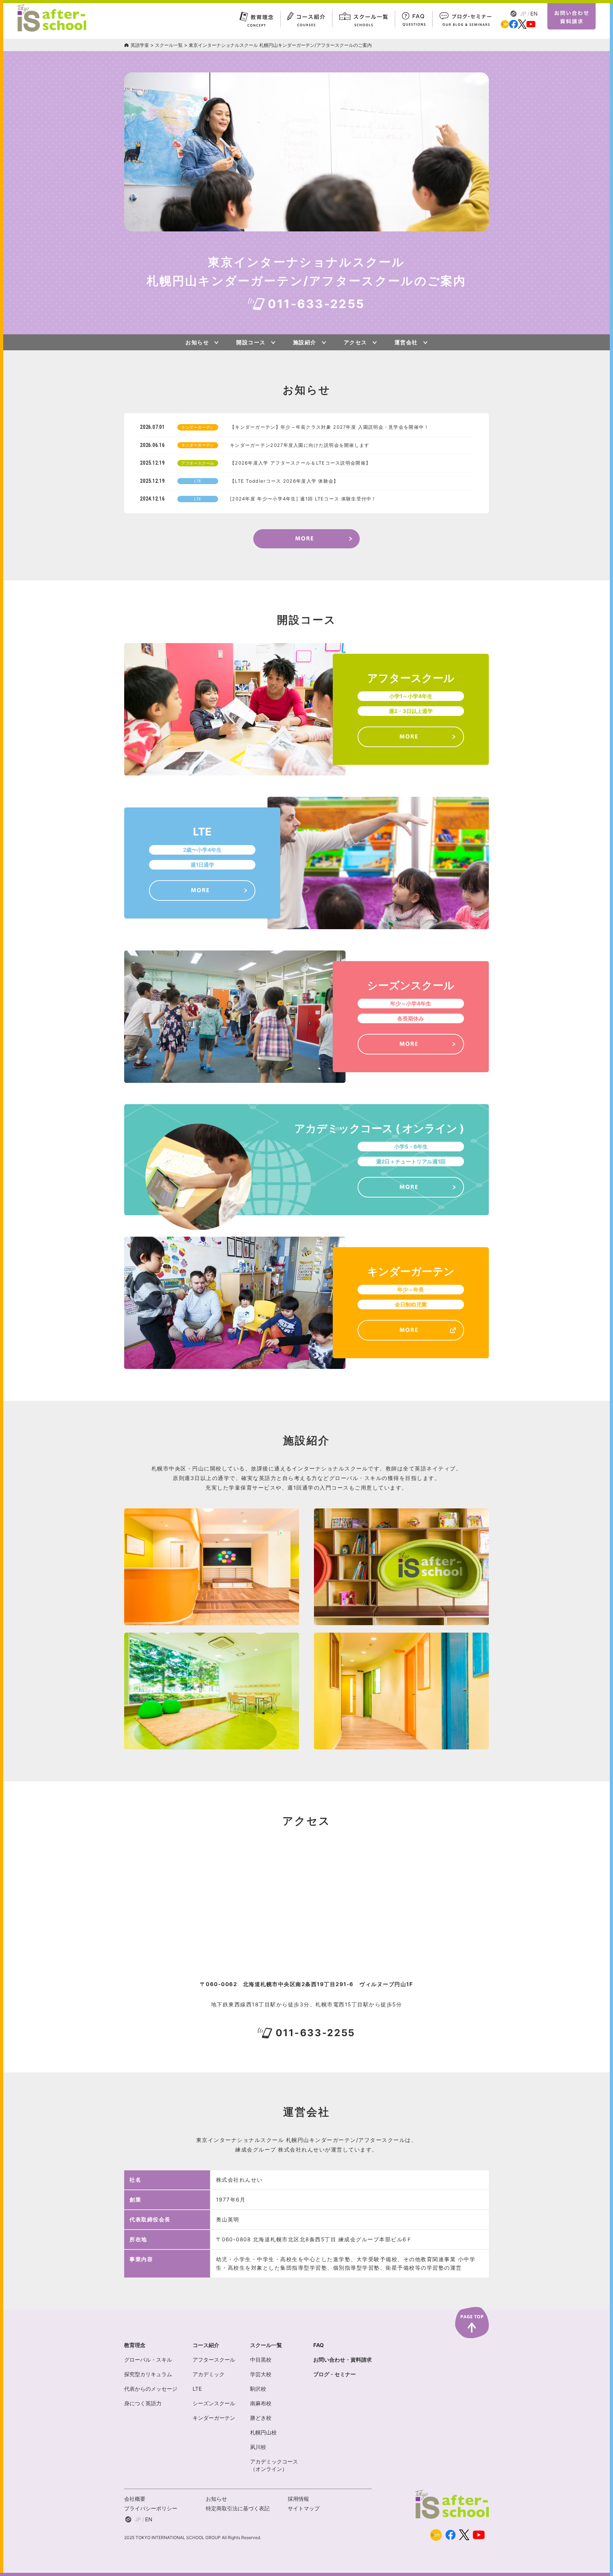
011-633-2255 (316, 304)
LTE (197, 2389)
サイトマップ (304, 2508)
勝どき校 (261, 2418)
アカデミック (209, 2374)
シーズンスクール (214, 2403)
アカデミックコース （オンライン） (274, 2465)
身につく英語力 (143, 2403)
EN (534, 14)
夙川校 (258, 2447)
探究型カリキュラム (148, 2374)
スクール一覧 (169, 45)
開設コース (251, 342)
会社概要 (135, 2499)
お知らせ (197, 342)
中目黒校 (261, 2360)
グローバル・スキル (148, 2360)
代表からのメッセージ (151, 2389)
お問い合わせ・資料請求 (343, 2360)
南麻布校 (261, 2403)
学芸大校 (261, 2374)
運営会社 (406, 342)
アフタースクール (214, 2360)
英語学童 (140, 45)
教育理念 (135, 2345)
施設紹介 (305, 342)
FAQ (319, 2345)
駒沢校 (258, 2389)
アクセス (355, 342)
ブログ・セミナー (335, 2374)
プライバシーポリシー (151, 2508)
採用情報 (298, 2499)
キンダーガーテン (214, 2418)
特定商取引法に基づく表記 (238, 2508)
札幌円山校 (263, 2432)
